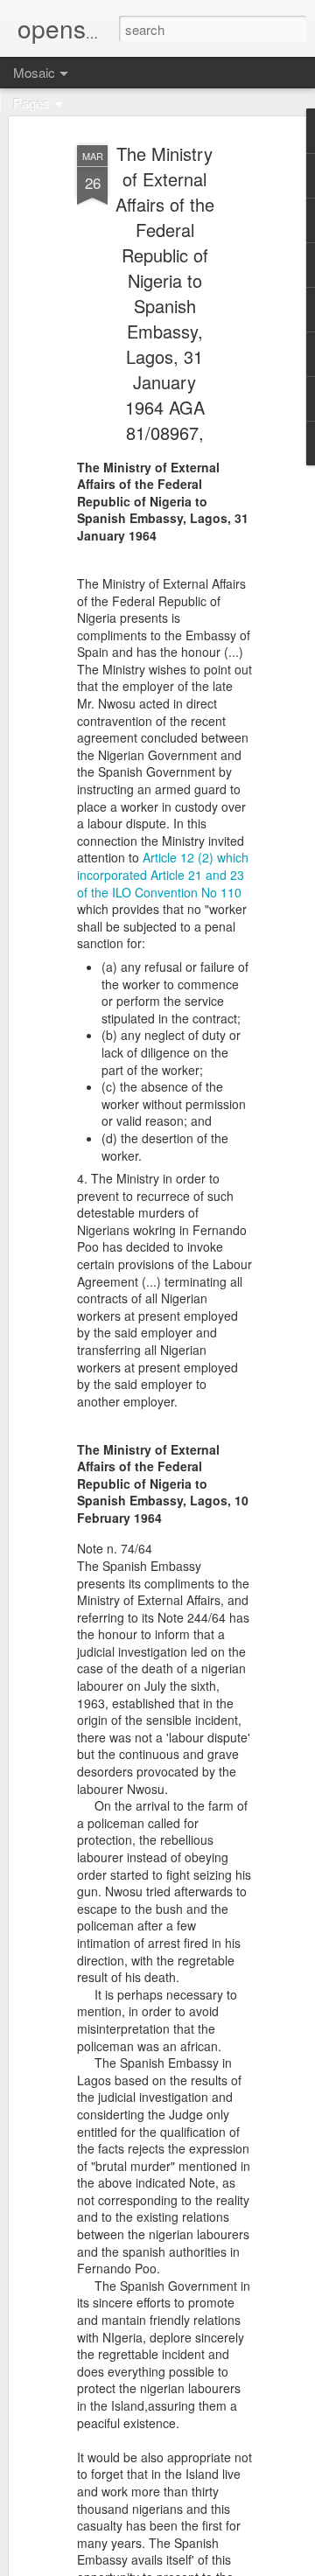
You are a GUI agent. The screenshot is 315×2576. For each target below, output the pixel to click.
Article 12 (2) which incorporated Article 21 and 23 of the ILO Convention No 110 (163, 874)
